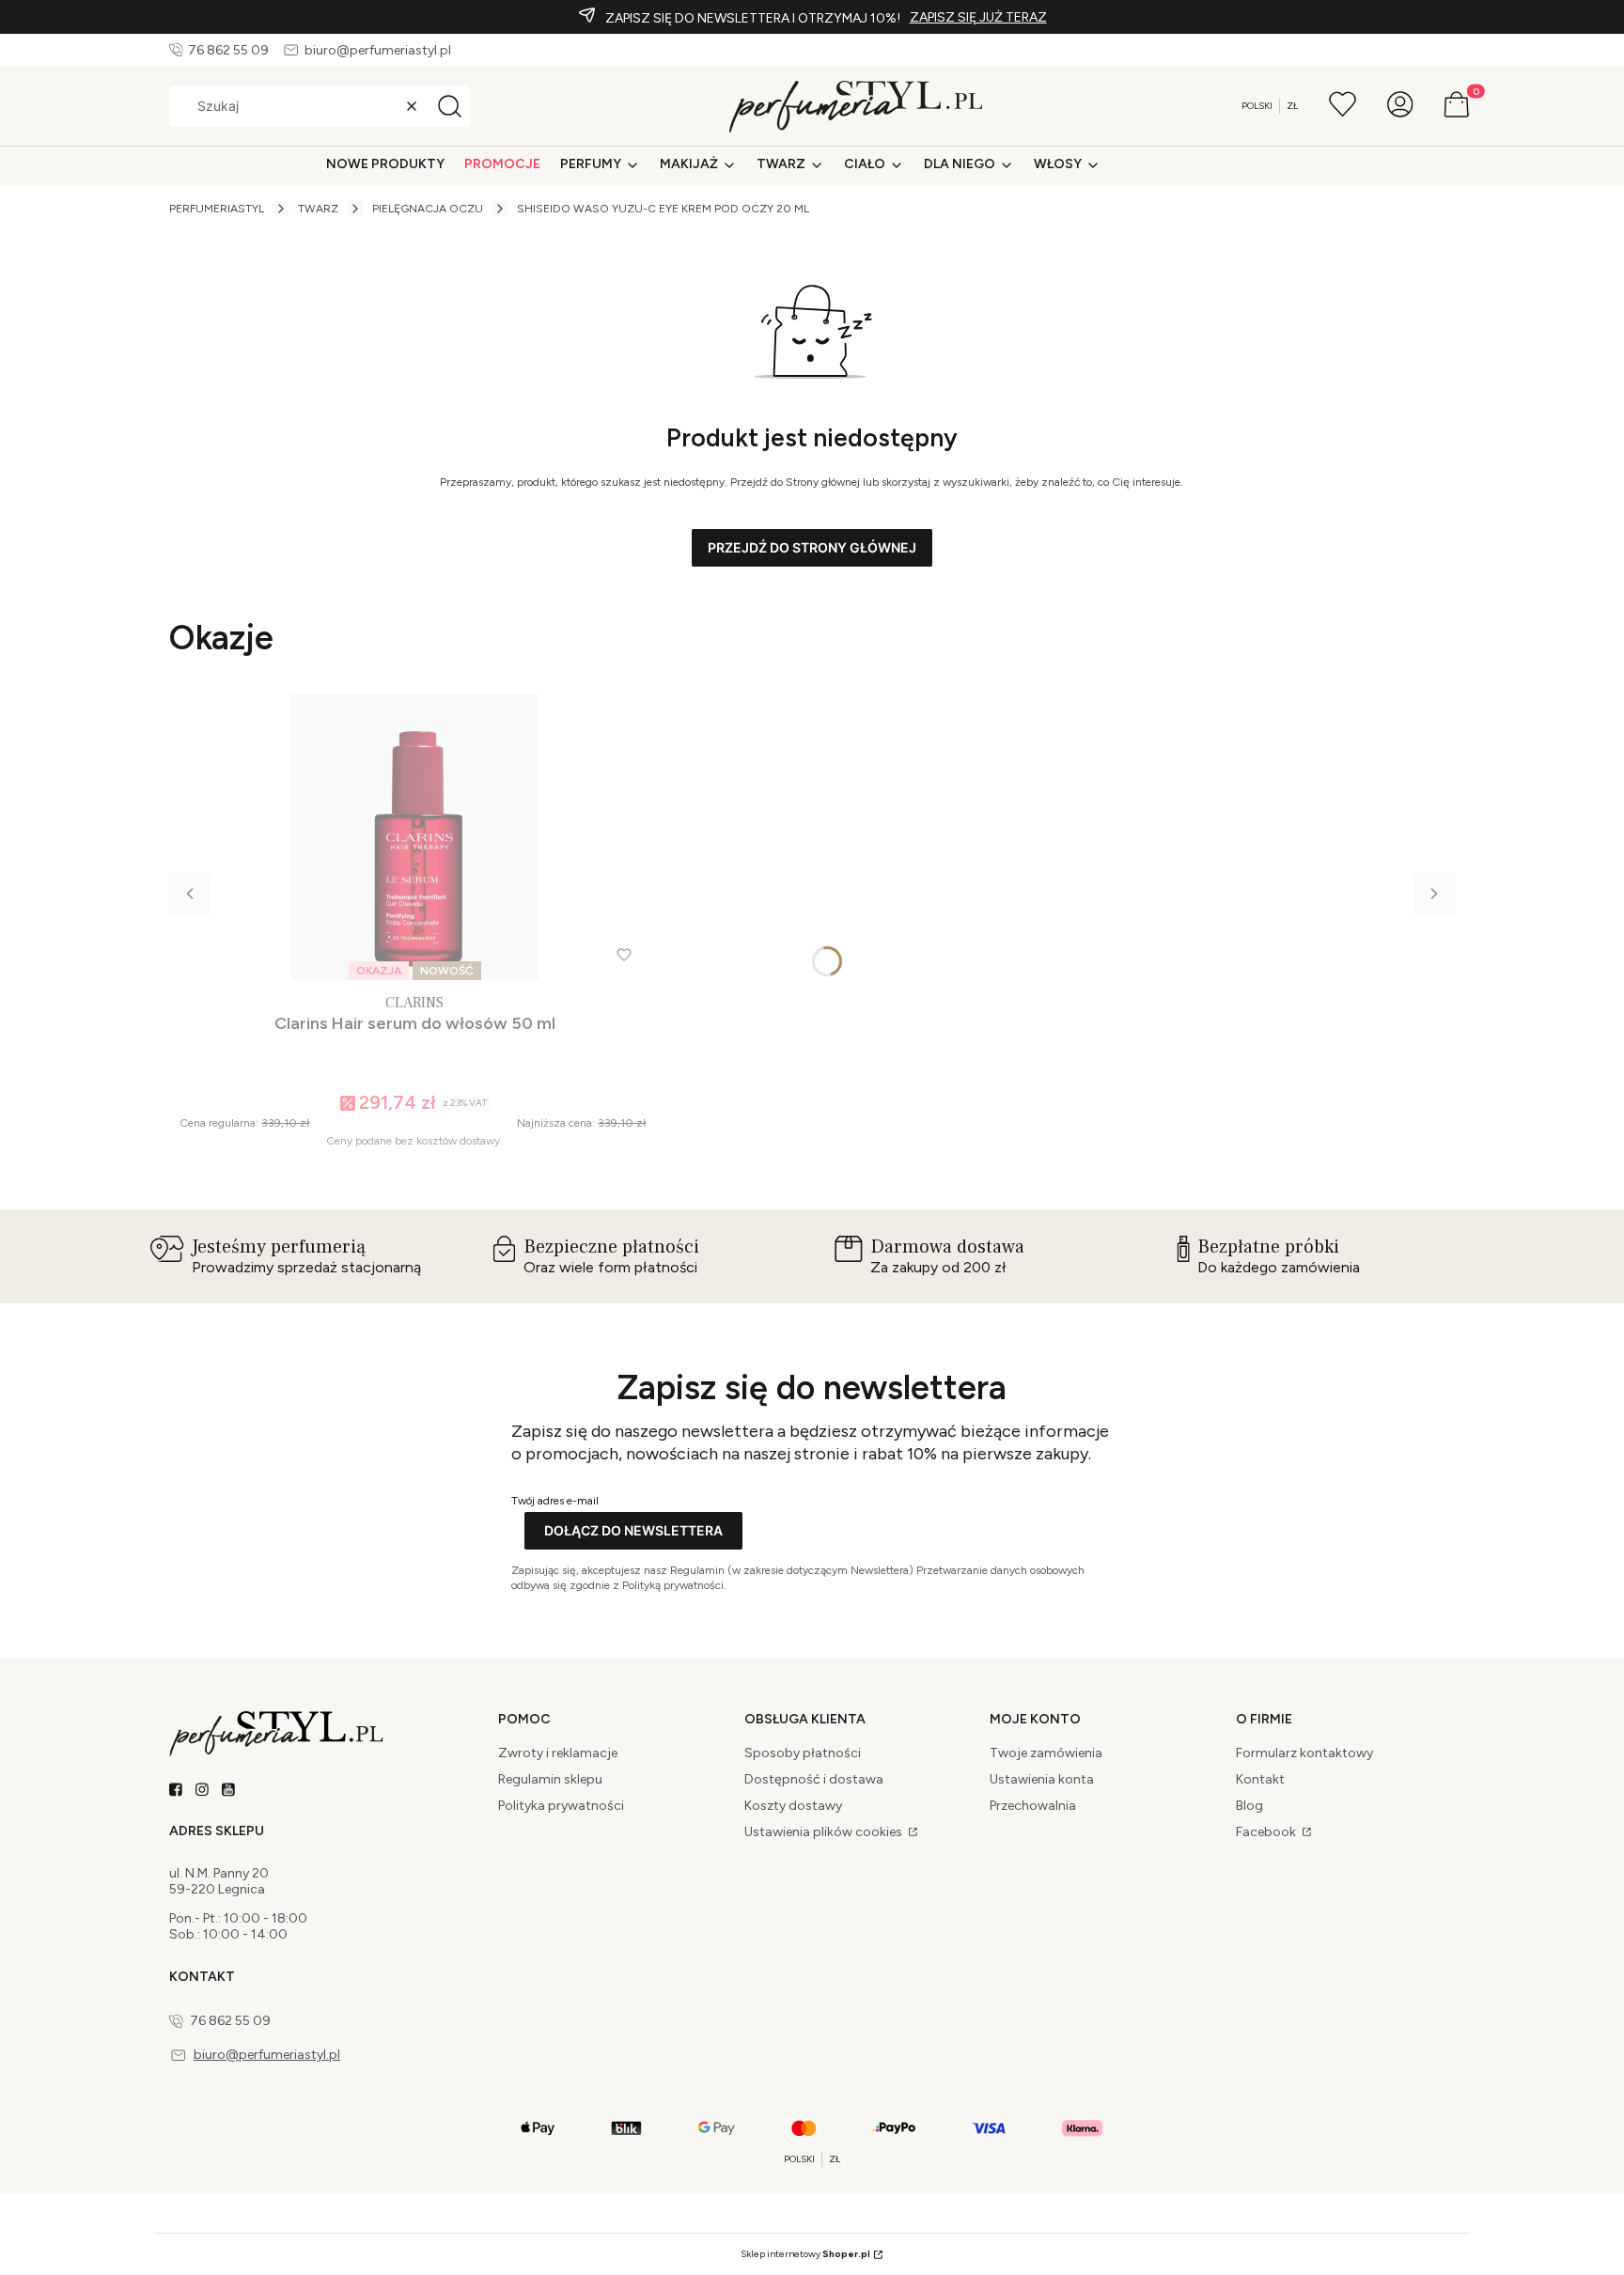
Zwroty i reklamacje (558, 1753)
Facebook (1267, 1832)
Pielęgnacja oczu (428, 209)
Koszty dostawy (793, 1806)
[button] (449, 106)
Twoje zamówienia (1046, 1753)
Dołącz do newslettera (633, 1530)
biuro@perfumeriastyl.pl (378, 50)
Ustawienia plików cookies (825, 1832)
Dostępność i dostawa (814, 1779)
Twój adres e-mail (555, 1501)
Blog (1249, 1806)
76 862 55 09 (228, 50)
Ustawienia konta (1042, 1779)
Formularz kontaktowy (1304, 1753)
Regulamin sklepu (550, 1779)
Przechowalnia (1033, 1806)
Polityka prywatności (561, 1806)
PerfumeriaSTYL (217, 209)
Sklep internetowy (805, 2254)
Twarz (318, 209)
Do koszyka (406, 1180)
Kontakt (1260, 1779)
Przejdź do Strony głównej (812, 547)
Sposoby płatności (803, 1753)
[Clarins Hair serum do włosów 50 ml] (414, 837)
